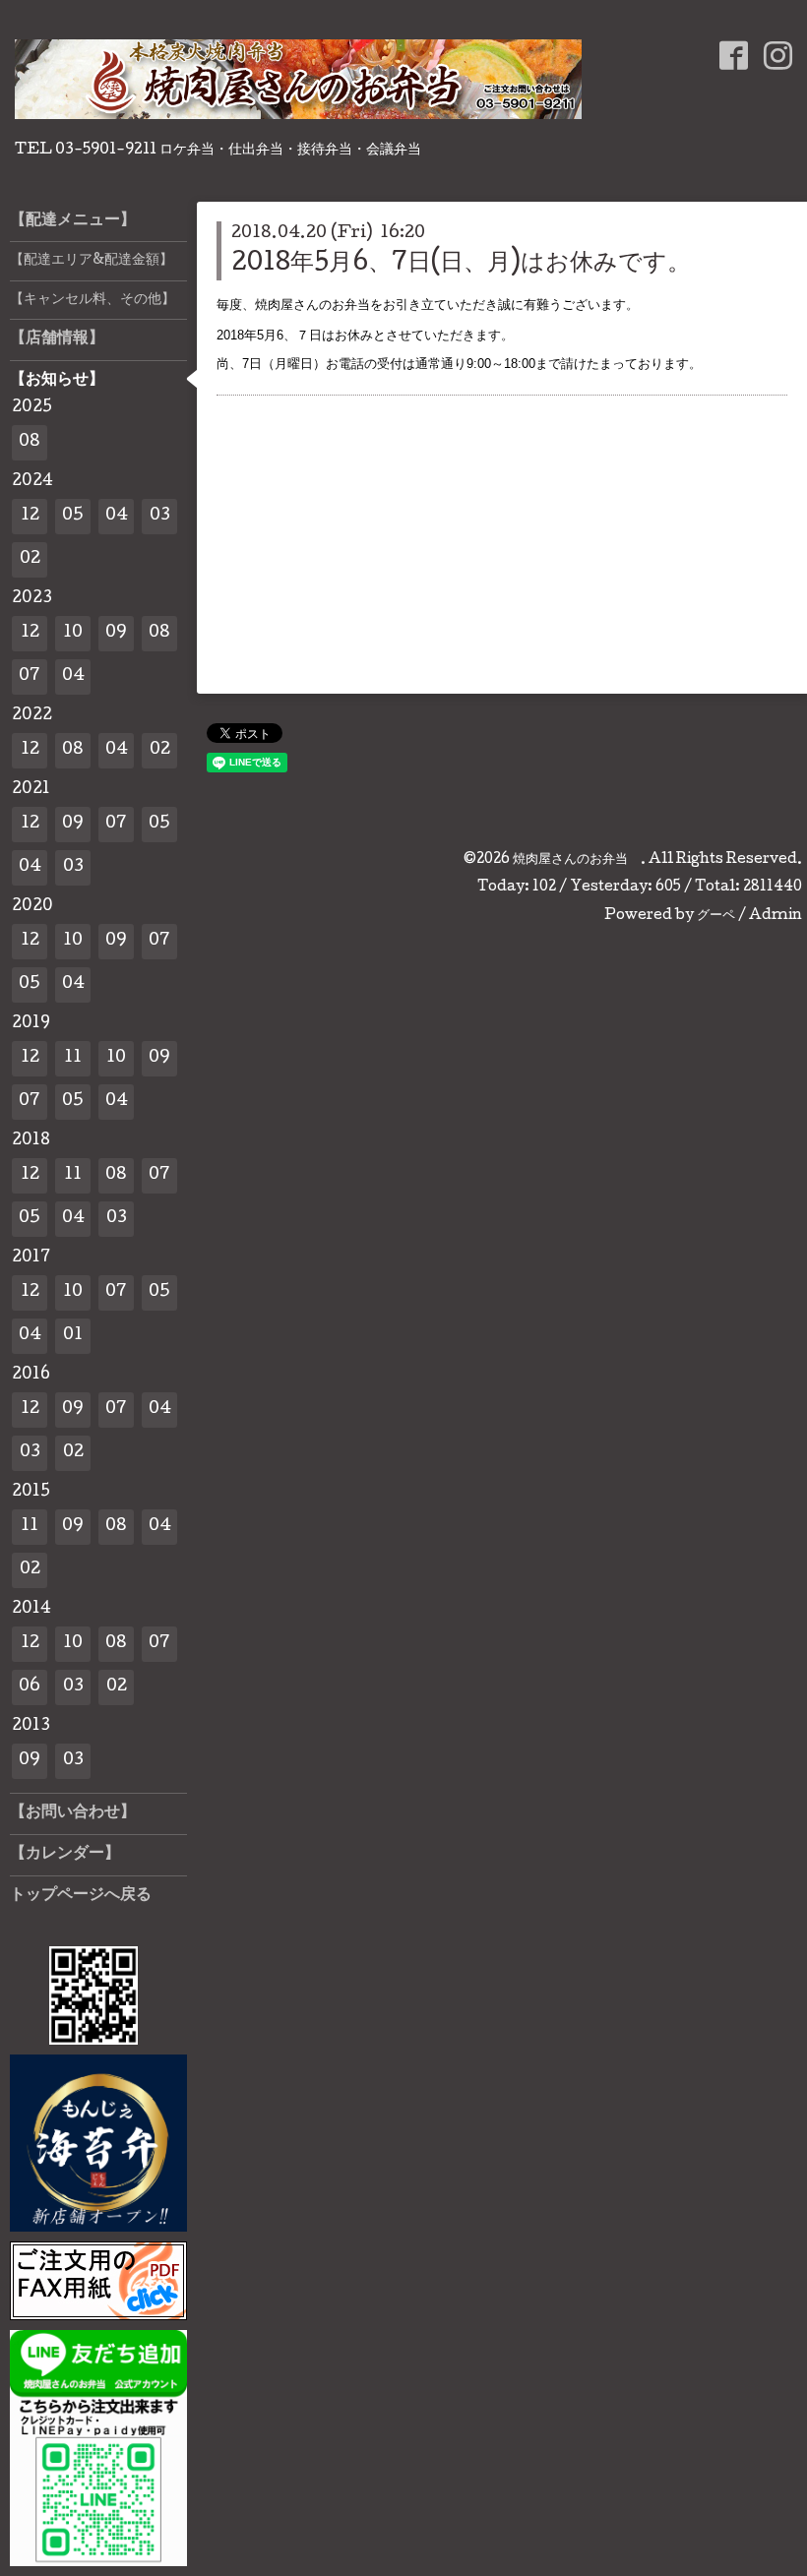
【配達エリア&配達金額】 (92, 261)
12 (30, 516)
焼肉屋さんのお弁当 (577, 860)
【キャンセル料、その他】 (93, 300)
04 (117, 516)
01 (73, 1336)
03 (160, 516)
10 (73, 633)
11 (73, 1058)
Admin (776, 916)
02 (30, 559)
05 (73, 516)
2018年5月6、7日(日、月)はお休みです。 (461, 264)
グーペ (716, 916)
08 (30, 442)
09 (116, 633)
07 (30, 676)
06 (30, 1687)
